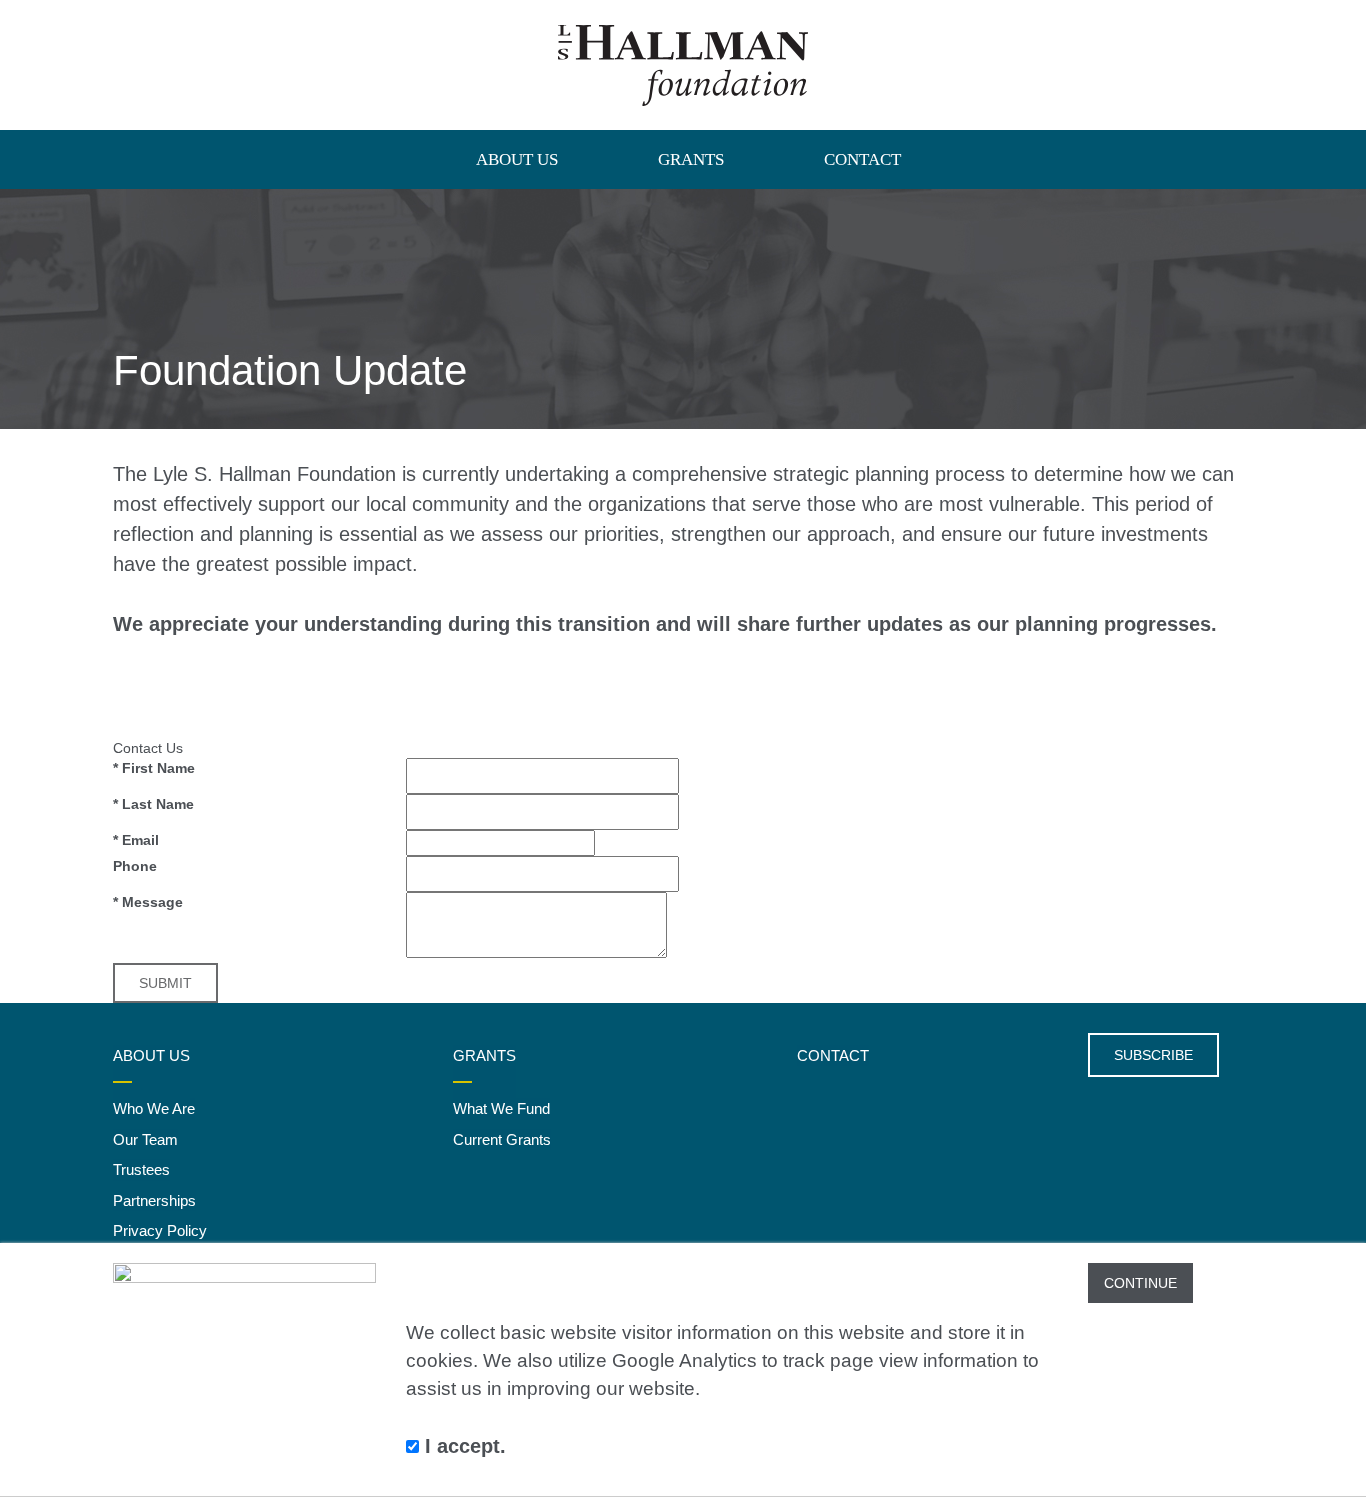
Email (136, 840)
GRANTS (691, 159)
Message (148, 902)
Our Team (145, 1139)
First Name (154, 768)
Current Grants (502, 1139)
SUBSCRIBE (1153, 1055)
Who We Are (154, 1108)
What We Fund (501, 1108)
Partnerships (154, 1200)
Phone (135, 866)
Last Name (153, 804)
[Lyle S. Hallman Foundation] (683, 65)
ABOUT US (517, 159)
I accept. (462, 1446)
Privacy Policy (160, 1230)
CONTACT (862, 159)
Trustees (141, 1169)
